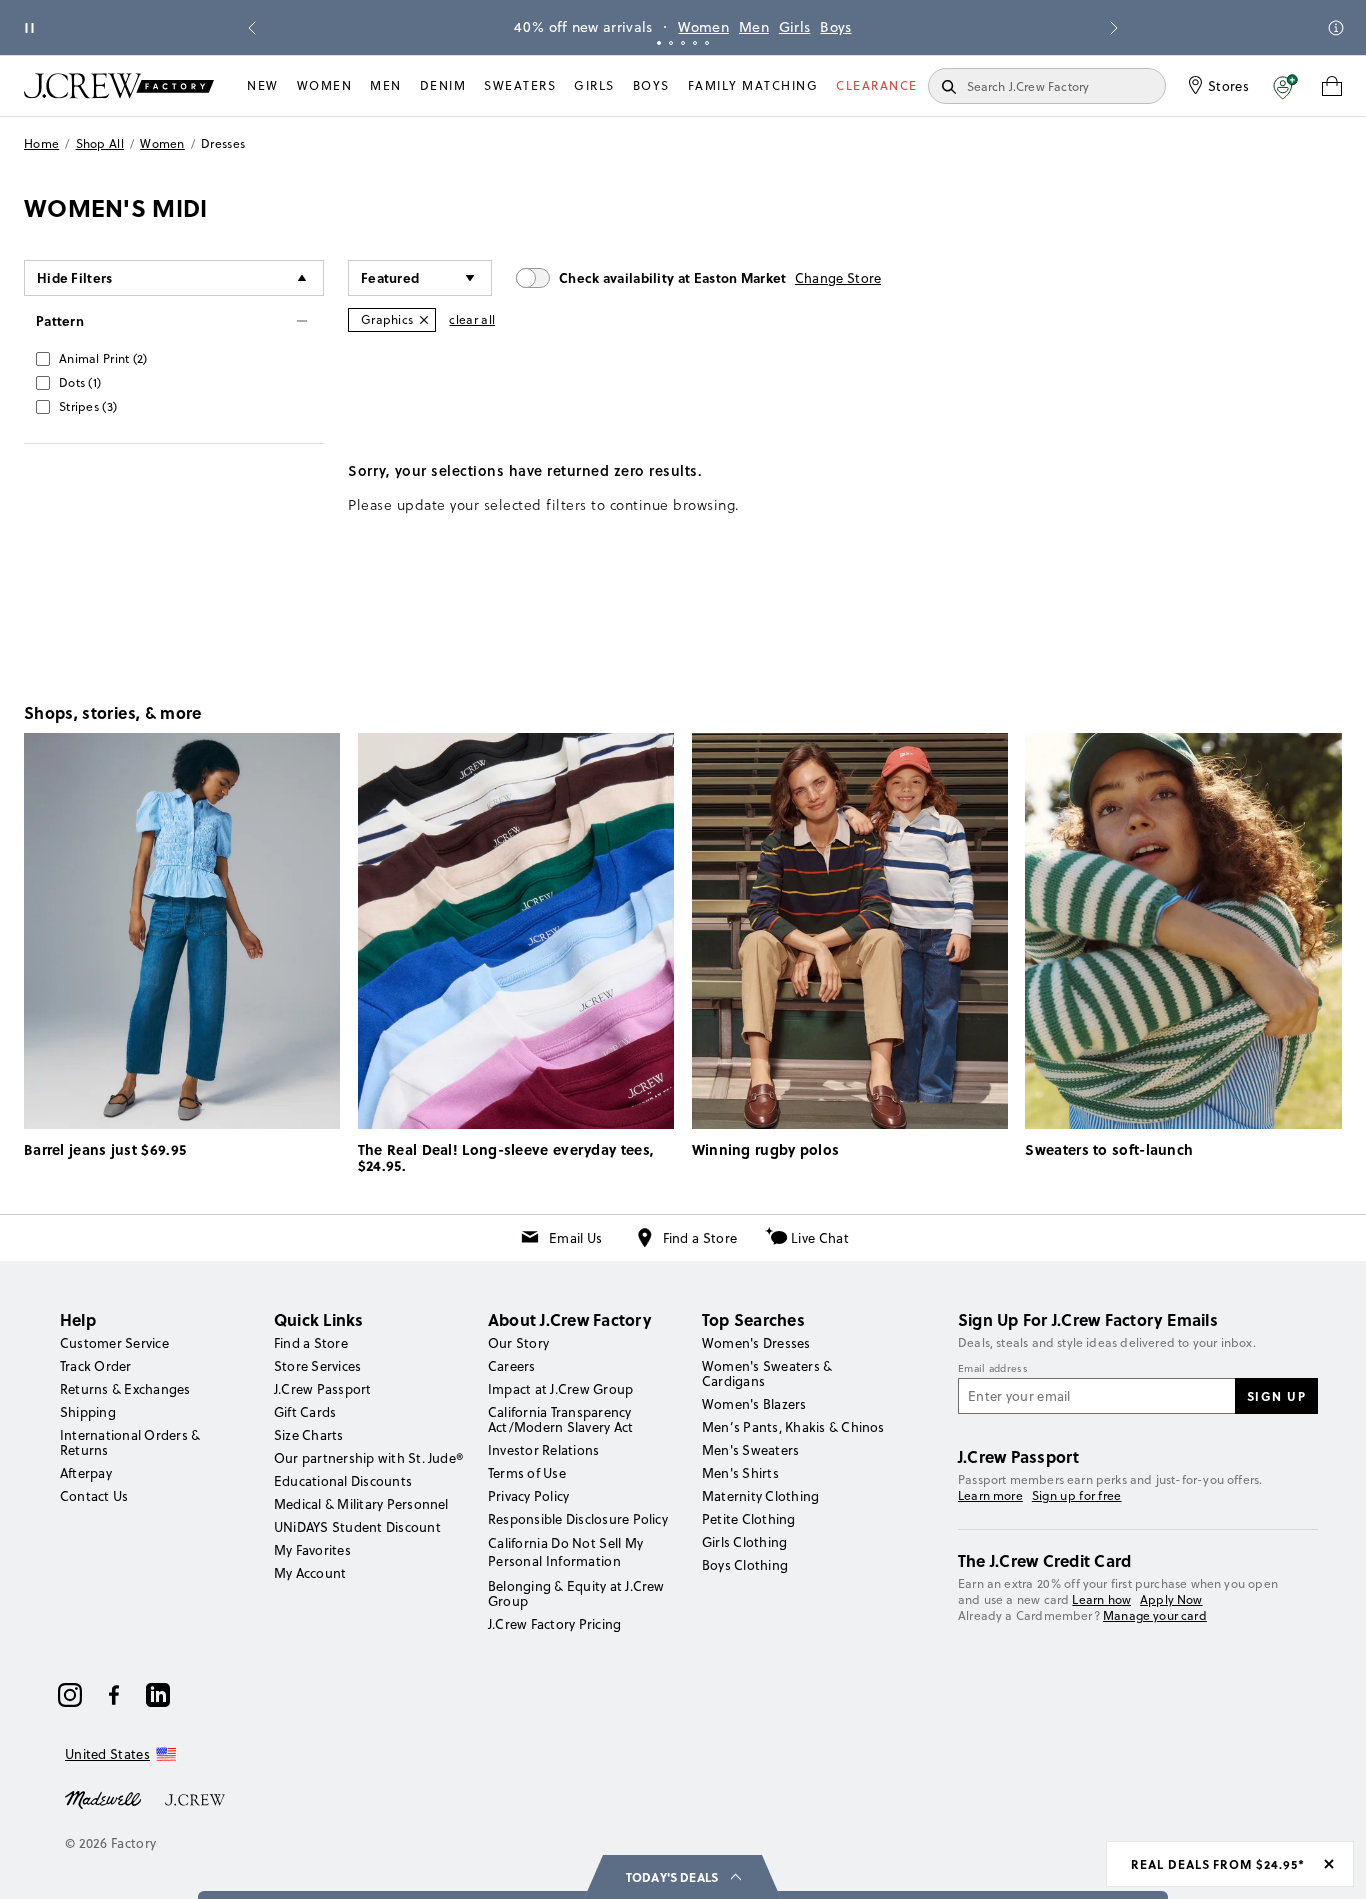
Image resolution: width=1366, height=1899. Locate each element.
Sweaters (520, 85)
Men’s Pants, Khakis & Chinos (793, 1427)
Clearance (877, 85)
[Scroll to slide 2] (671, 43)
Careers (512, 1366)
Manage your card (1155, 1615)
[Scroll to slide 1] (659, 43)
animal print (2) (103, 358)
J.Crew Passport (323, 1389)
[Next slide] (1114, 28)
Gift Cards (305, 1412)
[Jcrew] (195, 1798)
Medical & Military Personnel (361, 1504)
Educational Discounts (343, 1481)
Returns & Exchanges (125, 1389)
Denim (443, 85)
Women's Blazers (754, 1404)
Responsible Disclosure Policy (578, 1519)
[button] (1285, 86)
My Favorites (312, 1550)
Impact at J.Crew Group (560, 1389)
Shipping (88, 1412)
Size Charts (309, 1435)
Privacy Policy (528, 1496)
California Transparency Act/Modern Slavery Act (560, 1419)
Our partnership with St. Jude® (368, 1458)
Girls (795, 27)
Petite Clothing (749, 1519)
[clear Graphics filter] (424, 320)
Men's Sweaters (750, 1450)
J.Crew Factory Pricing (554, 1624)
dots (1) (80, 382)
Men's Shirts (740, 1473)
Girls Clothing (744, 1542)
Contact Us (94, 1496)
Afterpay (86, 1473)
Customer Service (114, 1343)
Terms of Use (527, 1473)
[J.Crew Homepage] (119, 85)
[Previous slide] (252, 28)
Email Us (575, 1238)
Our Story (518, 1343)
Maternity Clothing (760, 1496)
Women (703, 27)
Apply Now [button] (1171, 1599)
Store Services (317, 1366)
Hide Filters (75, 277)
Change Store (838, 278)
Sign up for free (1077, 1496)
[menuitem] (263, 86)
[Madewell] (103, 1798)
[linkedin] (158, 1695)
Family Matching (753, 85)
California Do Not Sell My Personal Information (566, 1552)
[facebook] (114, 1695)
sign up (1277, 1396)
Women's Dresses (756, 1343)
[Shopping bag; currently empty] (1332, 86)
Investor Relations (543, 1450)
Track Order (96, 1366)
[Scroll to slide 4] (695, 43)
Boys (835, 27)
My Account (310, 1573)
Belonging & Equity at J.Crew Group (576, 1593)
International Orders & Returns (130, 1442)
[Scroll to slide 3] (683, 43)
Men (754, 27)
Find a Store (700, 1238)
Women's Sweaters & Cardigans (767, 1373)
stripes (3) (88, 406)
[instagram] (70, 1695)
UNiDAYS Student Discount (357, 1527)
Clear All (472, 319)
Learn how (1101, 1599)
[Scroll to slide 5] (707, 43)
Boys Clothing (745, 1565)
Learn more (990, 1495)
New (263, 85)
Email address (993, 1369)
